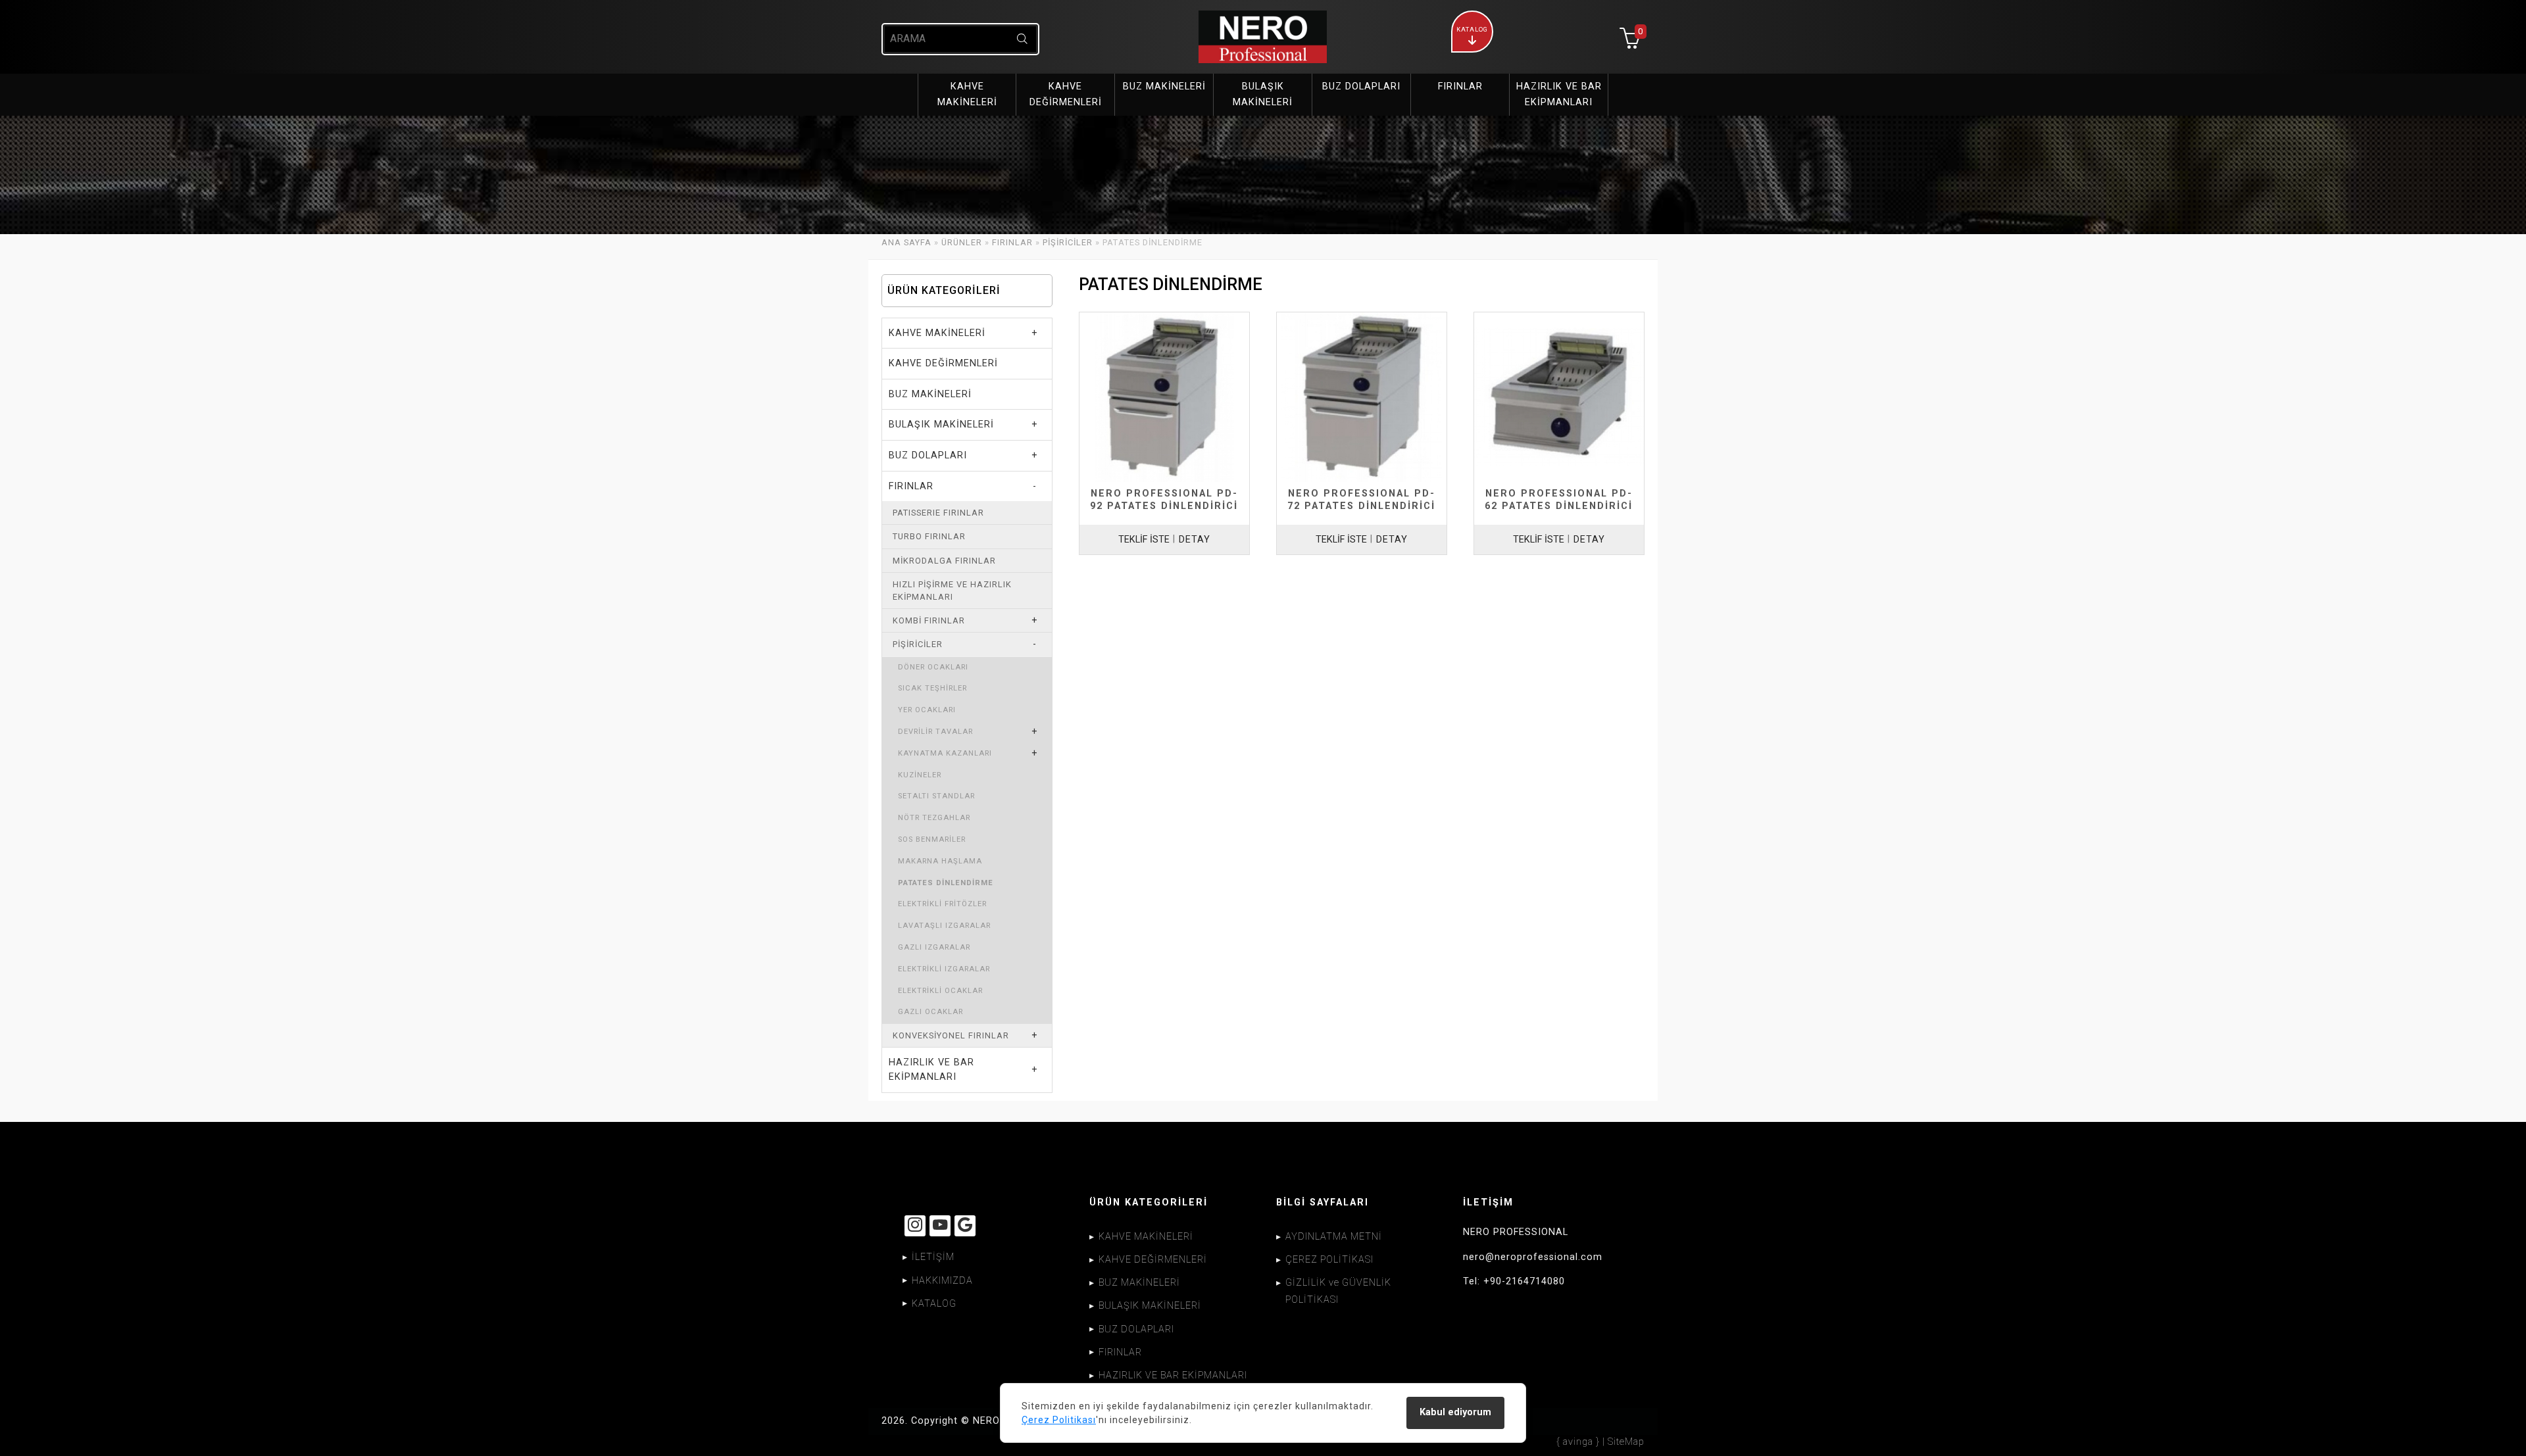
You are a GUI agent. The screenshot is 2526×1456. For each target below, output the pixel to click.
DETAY (1195, 540)
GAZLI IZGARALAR (934, 947)
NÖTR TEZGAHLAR (934, 818)
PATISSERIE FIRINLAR (938, 513)
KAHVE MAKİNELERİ (937, 333)
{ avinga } (1578, 1442)
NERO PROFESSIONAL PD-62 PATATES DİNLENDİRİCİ (1559, 500)
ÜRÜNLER (962, 242)
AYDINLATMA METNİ (1334, 1237)
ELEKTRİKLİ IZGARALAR (944, 969)
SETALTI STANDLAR (936, 796)
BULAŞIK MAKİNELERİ (941, 425)
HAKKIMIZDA (942, 1281)
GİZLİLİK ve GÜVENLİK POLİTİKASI (1338, 1291)
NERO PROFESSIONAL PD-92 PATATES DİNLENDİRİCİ (1164, 500)
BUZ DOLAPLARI (928, 455)
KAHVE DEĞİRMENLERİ (943, 363)
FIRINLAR (1012, 242)
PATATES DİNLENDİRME (946, 883)
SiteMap (1626, 1442)
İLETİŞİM (933, 1257)
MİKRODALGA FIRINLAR (944, 561)
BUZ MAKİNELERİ (930, 394)
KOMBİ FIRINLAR (929, 620)
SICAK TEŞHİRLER (932, 688)
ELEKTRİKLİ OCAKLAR (940, 991)
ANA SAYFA (906, 242)
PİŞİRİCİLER (1068, 242)
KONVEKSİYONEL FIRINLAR (951, 1035)
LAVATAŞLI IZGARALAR (944, 926)
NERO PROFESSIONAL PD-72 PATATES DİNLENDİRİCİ (1361, 500)
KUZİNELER (920, 775)
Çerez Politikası (1059, 1420)
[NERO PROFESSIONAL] (1263, 37)
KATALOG (934, 1304)
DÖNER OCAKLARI (933, 667)
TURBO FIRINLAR (929, 536)
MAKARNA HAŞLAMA (940, 861)
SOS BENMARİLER (932, 839)
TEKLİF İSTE (1144, 540)
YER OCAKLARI (927, 710)
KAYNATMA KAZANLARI (945, 753)
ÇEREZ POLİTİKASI (1329, 1260)
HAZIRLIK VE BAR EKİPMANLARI (931, 1070)
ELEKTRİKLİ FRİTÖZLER (942, 904)
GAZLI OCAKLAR (930, 1012)
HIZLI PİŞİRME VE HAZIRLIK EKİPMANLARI (952, 591)
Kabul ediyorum (1455, 1412)
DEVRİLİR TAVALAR (935, 732)
